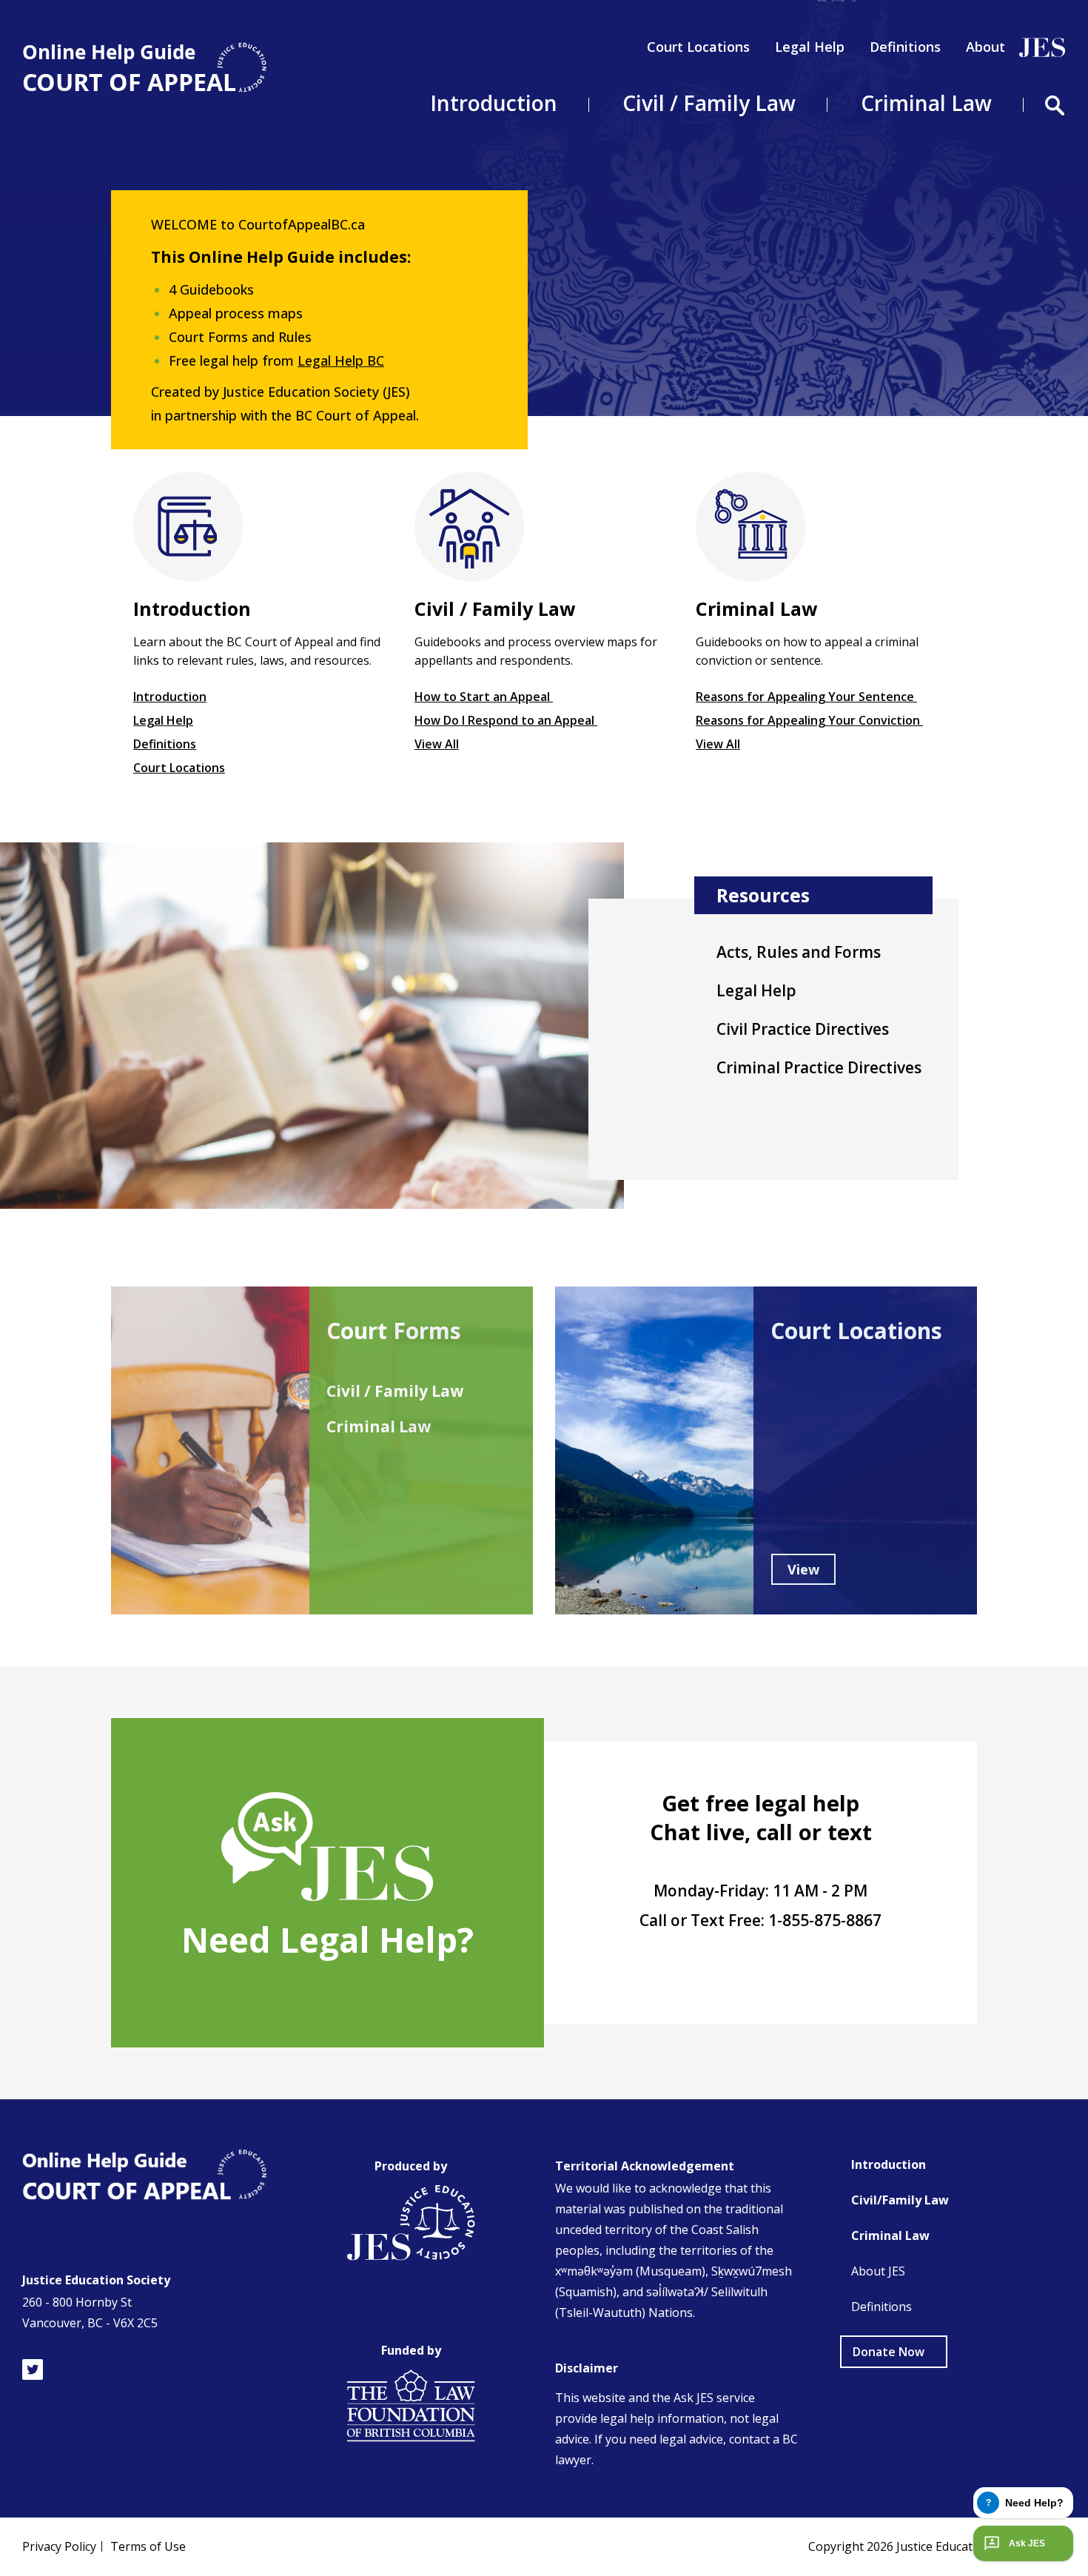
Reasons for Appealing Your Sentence (806, 697)
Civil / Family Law (395, 1391)
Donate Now (889, 2352)
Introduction (170, 697)
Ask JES (1027, 2543)
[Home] (144, 68)
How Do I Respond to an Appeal (506, 720)
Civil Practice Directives (803, 1029)
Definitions (905, 47)
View (803, 1569)
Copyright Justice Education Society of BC (937, 2546)
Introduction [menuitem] (494, 103)
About (985, 47)
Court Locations (698, 47)
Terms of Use (148, 2546)
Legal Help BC (341, 360)
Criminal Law (379, 1426)
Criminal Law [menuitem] (926, 103)
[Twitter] (33, 2369)
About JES (878, 2271)
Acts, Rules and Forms (799, 952)
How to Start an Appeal (484, 697)
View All (437, 744)
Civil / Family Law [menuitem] (709, 103)
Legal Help (810, 47)
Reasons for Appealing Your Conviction (809, 720)
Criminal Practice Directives (819, 1067)
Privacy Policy (59, 2546)
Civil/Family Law (900, 2200)
